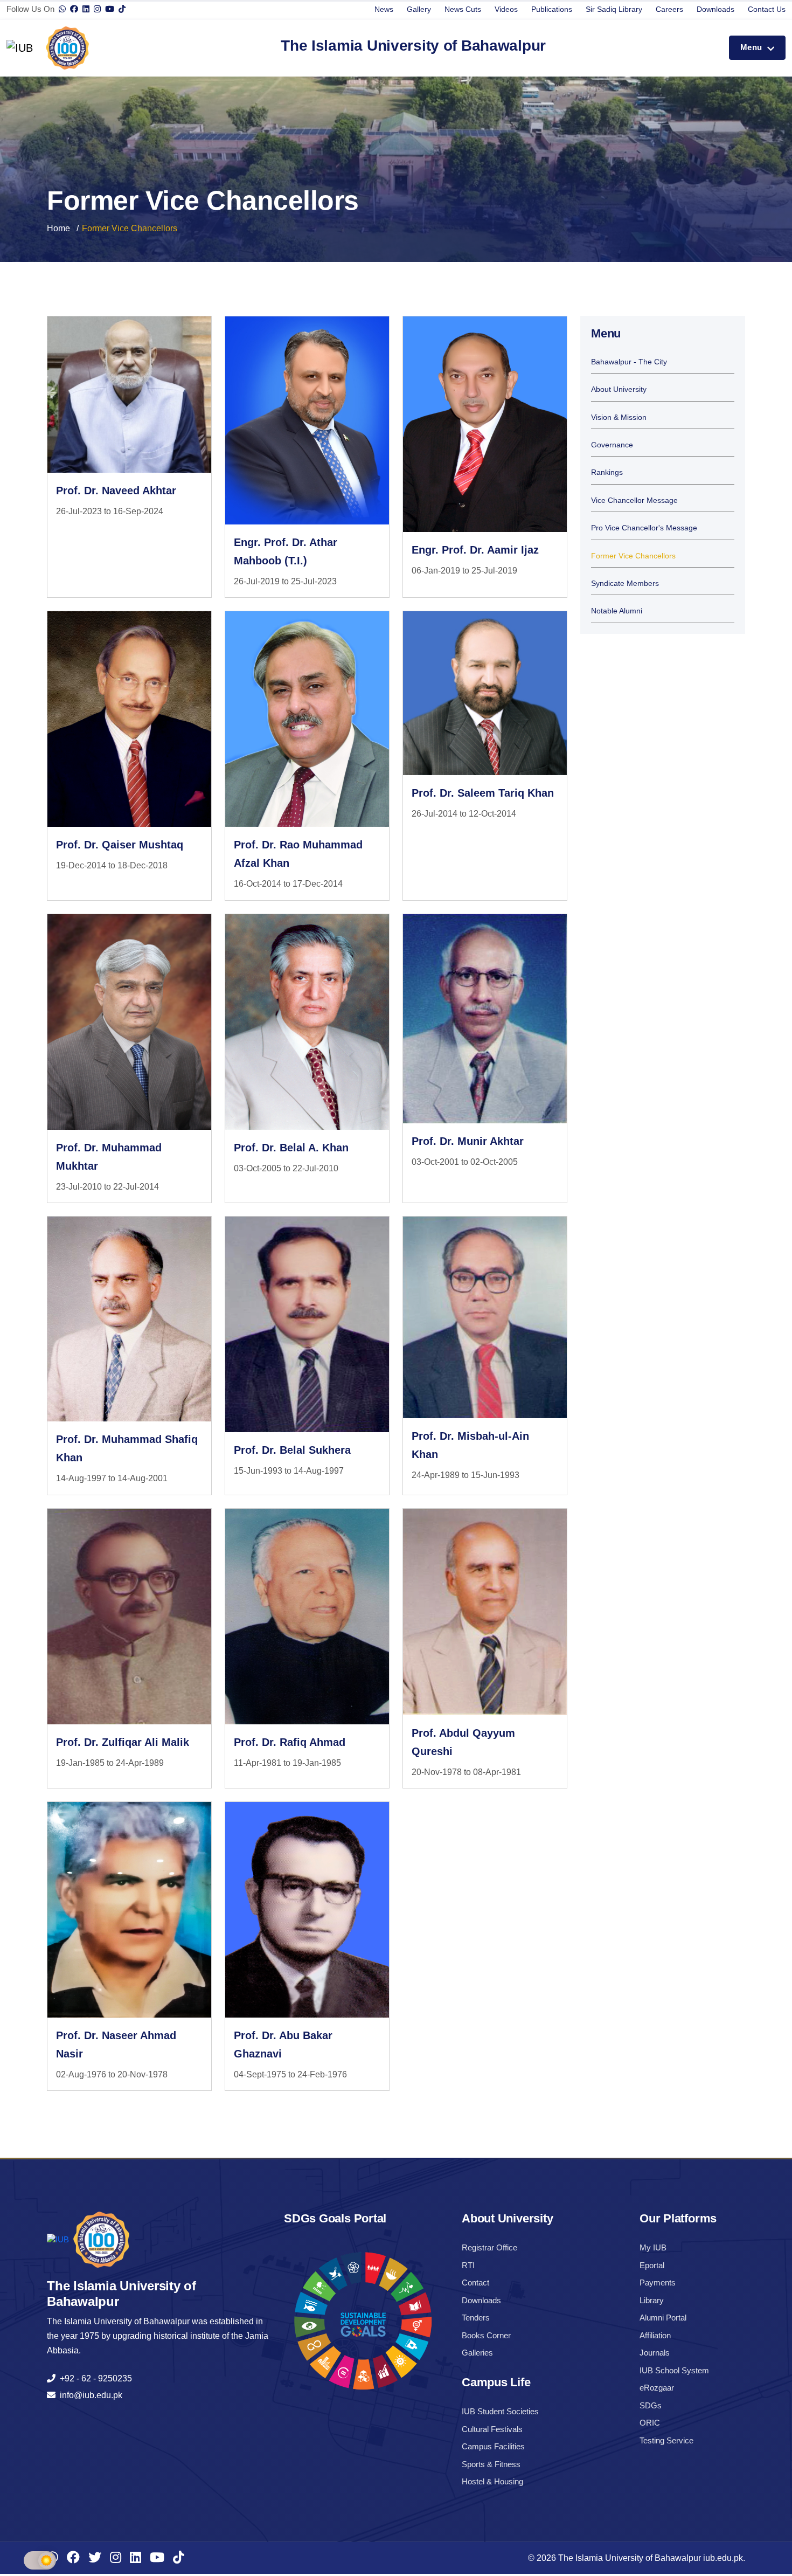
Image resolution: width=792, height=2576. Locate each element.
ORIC (650, 2423)
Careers (669, 9)
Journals (655, 2353)
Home (58, 228)
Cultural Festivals (492, 2429)
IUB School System (674, 2370)
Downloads (715, 9)
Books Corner (486, 2335)
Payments (658, 2283)
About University (619, 389)
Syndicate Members (625, 583)
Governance (612, 445)
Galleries (477, 2353)
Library (652, 2300)
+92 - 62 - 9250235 (94, 2378)
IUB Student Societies (500, 2411)
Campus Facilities (493, 2446)
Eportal (652, 2265)
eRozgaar (657, 2388)
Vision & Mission (619, 417)
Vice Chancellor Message (634, 500)
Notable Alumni (617, 611)
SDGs (651, 2405)
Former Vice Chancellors (633, 556)
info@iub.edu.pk (89, 2395)
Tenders (476, 2318)
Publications (552, 9)
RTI (468, 2265)
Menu (752, 47)
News (384, 9)
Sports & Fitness (491, 2464)
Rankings (607, 472)
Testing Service (666, 2440)
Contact (475, 2283)
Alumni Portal (663, 2318)
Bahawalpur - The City (629, 362)
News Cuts (463, 9)
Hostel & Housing (492, 2481)
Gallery (419, 9)
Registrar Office (489, 2247)
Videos (506, 9)
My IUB (653, 2247)
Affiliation (655, 2335)
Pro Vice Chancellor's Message (644, 528)
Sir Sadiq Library (614, 9)
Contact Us (767, 9)
